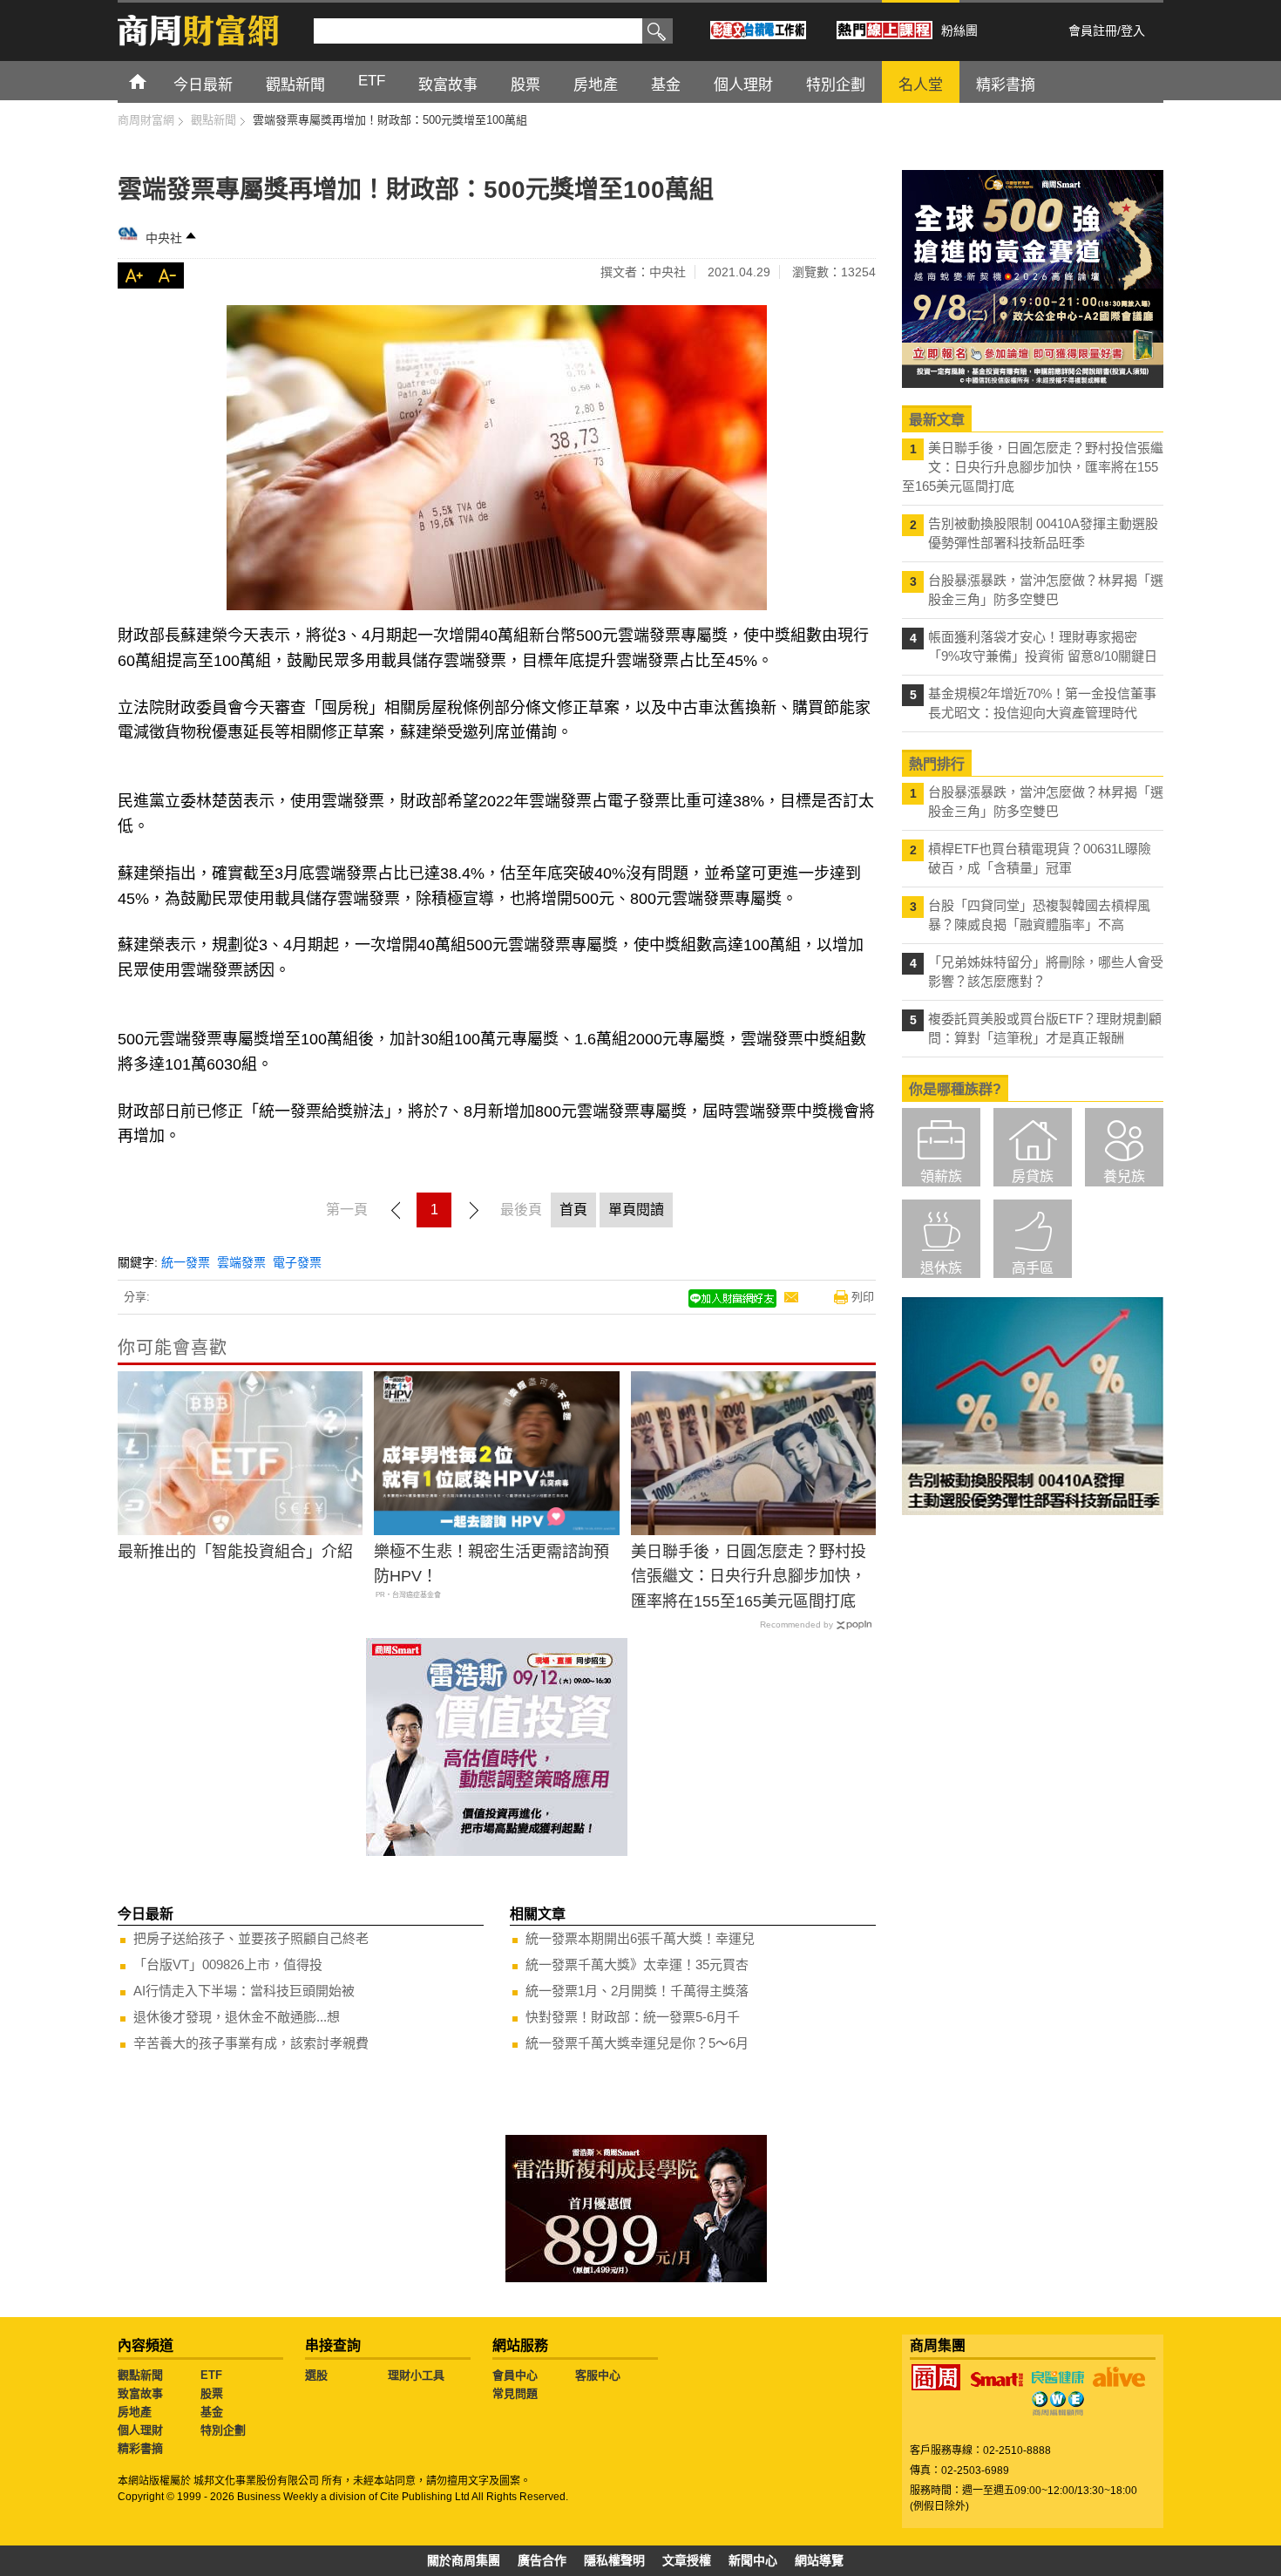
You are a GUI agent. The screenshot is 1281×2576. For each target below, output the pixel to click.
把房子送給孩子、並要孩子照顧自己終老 (251, 1938)
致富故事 (140, 2393)
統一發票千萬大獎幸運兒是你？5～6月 (637, 2043)
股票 (212, 2393)
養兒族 (1124, 1176)
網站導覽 (819, 2560)
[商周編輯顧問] (1058, 2403)
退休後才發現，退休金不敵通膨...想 (237, 2017)
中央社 (164, 238)
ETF (211, 2375)
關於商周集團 (464, 2560)
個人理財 (140, 2430)
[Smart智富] (997, 2380)
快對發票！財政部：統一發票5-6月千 (633, 2017)
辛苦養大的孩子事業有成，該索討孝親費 (251, 2043)
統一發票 (186, 1262)
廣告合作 (542, 2560)
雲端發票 (241, 1262)
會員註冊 (1093, 31)
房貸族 (1033, 1176)
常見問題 (515, 2393)
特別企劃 (223, 2430)
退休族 (941, 1268)
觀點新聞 (140, 2375)
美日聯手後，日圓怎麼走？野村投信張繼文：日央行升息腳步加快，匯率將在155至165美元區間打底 (749, 1577)
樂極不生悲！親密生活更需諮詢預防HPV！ (491, 1564)
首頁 (154, 81)
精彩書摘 (140, 2448)
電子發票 (297, 1262)
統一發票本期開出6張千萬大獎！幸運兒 (640, 1938)
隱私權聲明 (614, 2560)
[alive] (1119, 2377)
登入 (1133, 31)
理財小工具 (416, 2375)
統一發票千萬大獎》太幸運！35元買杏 (637, 1964)
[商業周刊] (936, 2377)
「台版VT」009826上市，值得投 (228, 1964)
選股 (316, 2375)
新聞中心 (753, 2560)
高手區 (1033, 1268)
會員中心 (515, 2375)
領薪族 (941, 1176)
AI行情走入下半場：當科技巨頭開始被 (244, 1991)
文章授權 (687, 2560)
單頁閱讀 (636, 1210)
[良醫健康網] (1058, 2377)
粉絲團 (959, 31)
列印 (863, 1297)
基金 (212, 2412)
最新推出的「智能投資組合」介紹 (235, 1552)
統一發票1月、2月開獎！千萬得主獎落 (637, 1991)
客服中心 (598, 2375)
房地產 (135, 2412)
